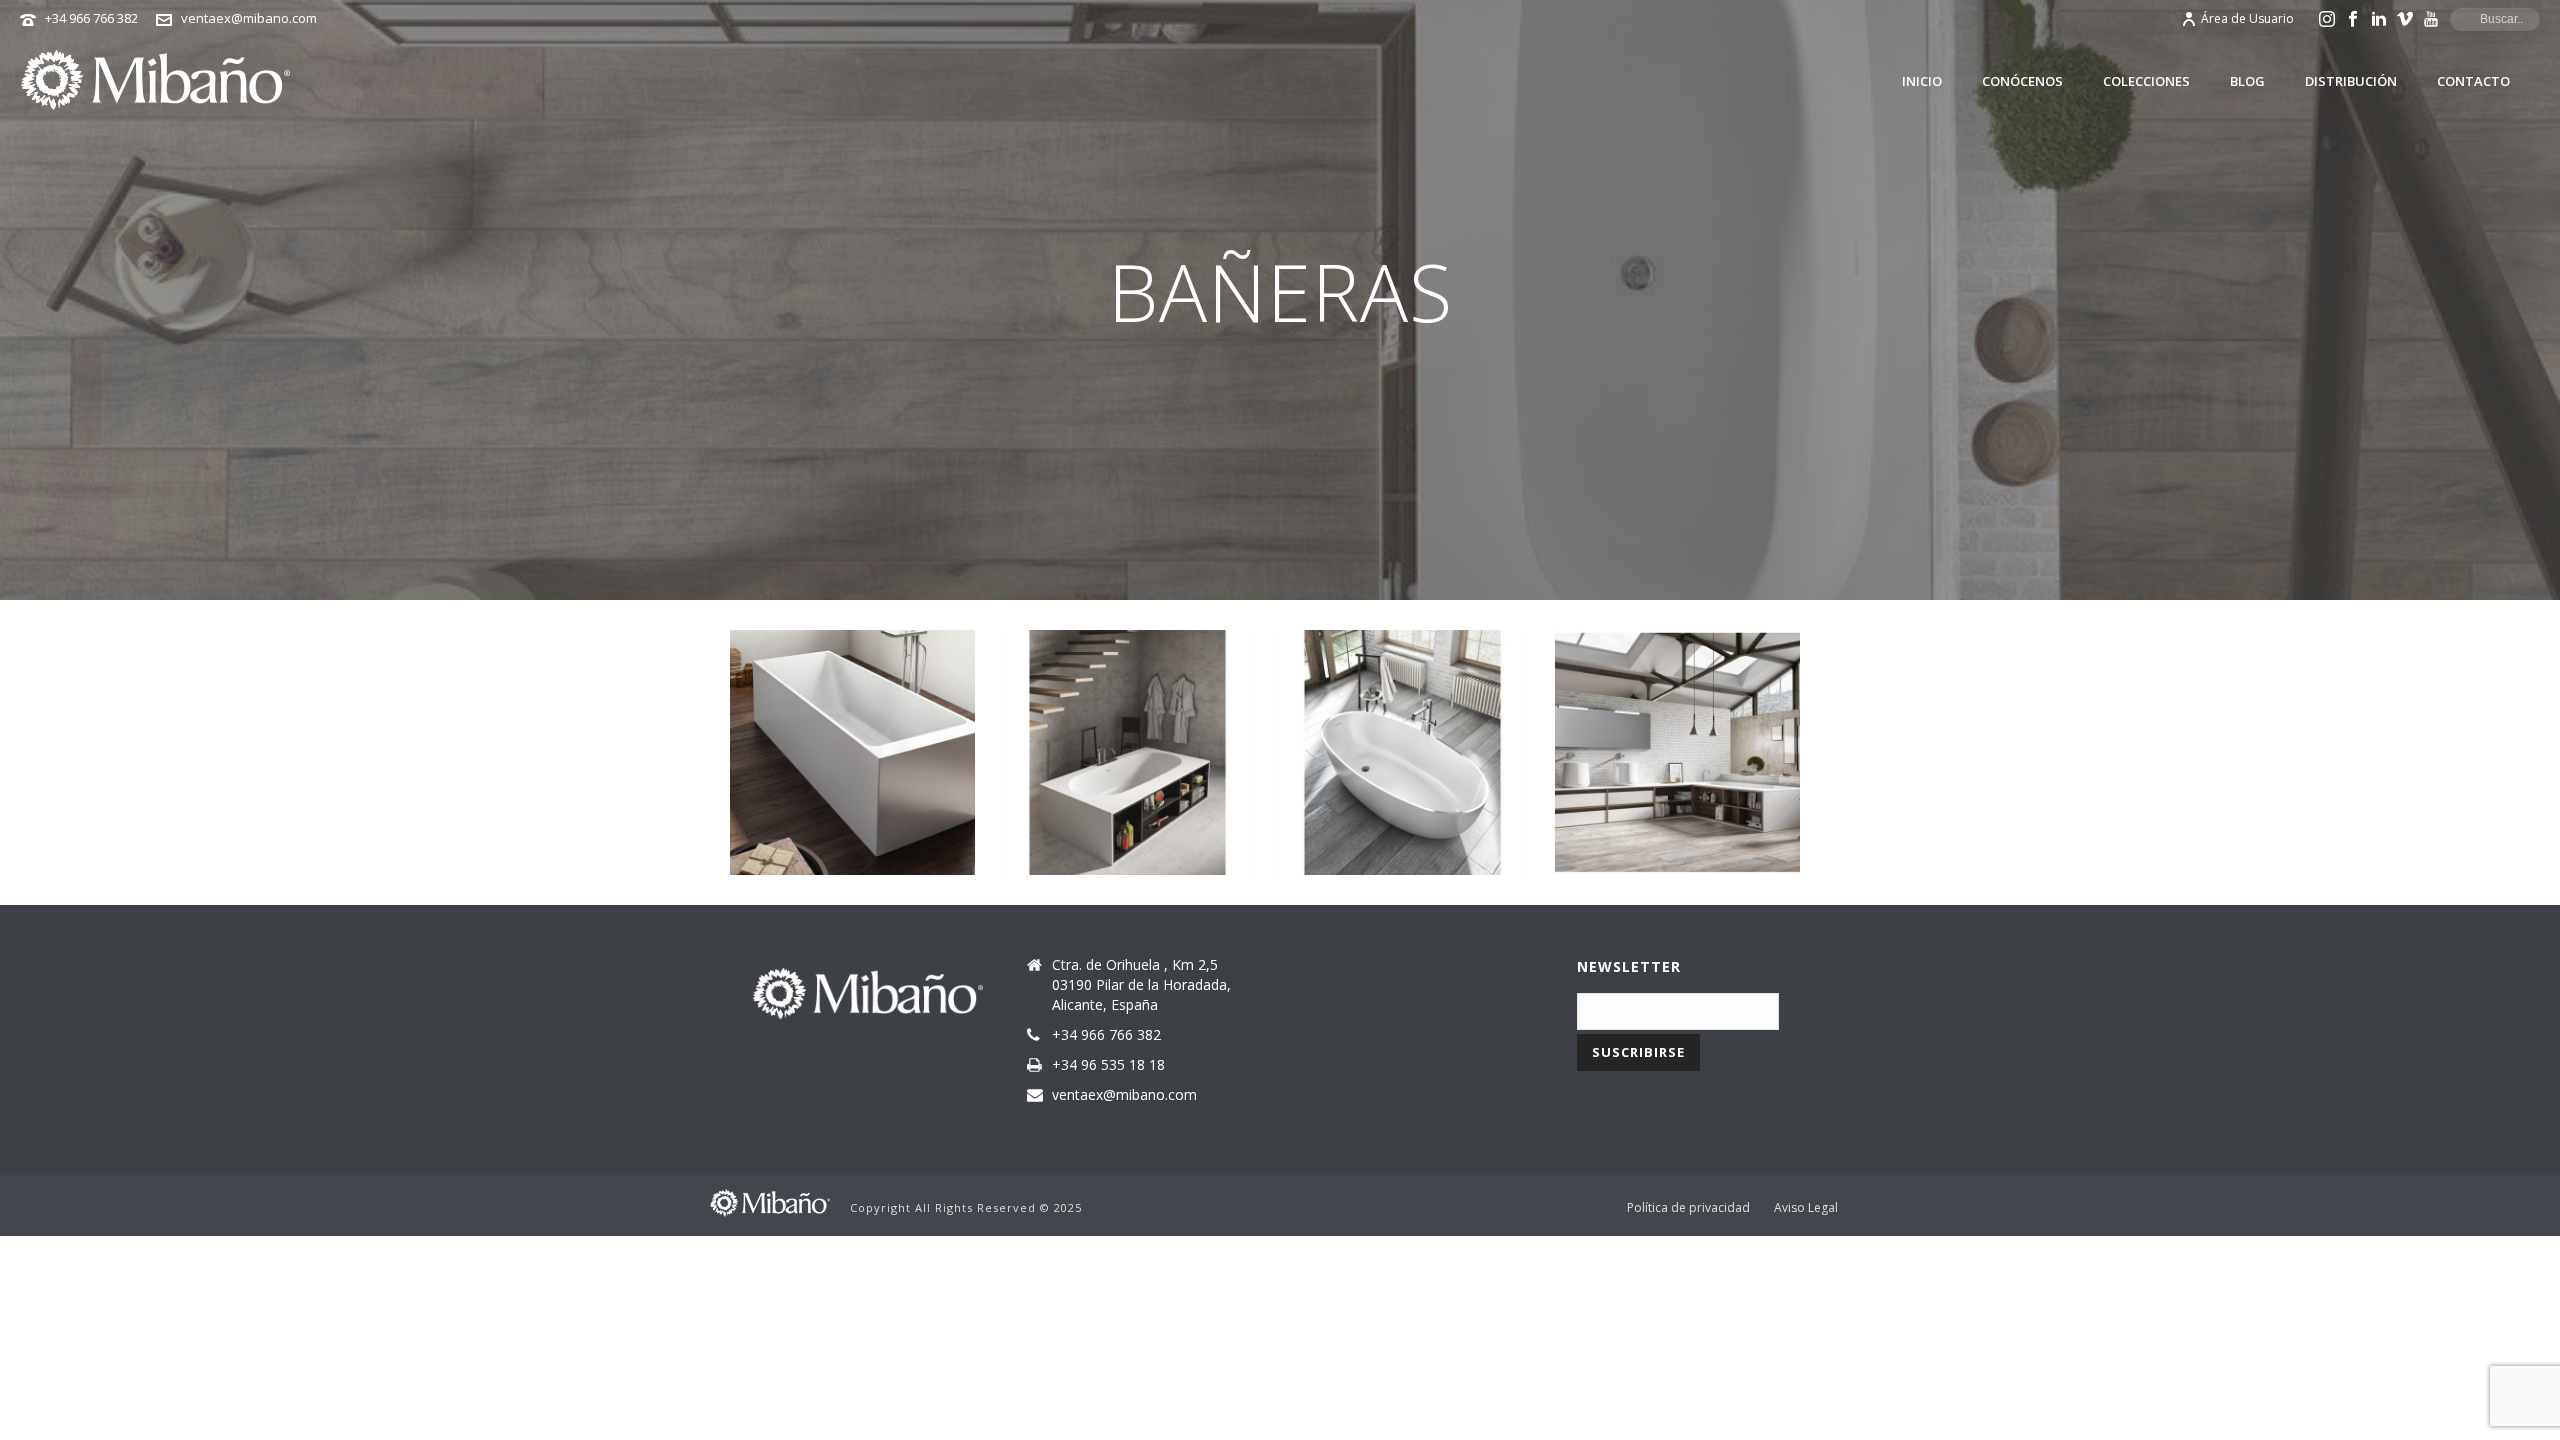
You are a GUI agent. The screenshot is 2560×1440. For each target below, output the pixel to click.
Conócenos (2022, 81)
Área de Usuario (2247, 18)
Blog (2247, 81)
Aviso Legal (1806, 1208)
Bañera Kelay (1402, 744)
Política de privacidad (1688, 1208)
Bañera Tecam (1677, 744)
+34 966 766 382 (91, 18)
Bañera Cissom (852, 740)
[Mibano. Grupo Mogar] (770, 1201)
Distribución (2351, 81)
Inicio (1922, 81)
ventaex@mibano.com (249, 18)
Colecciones (2146, 81)
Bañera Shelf (1127, 744)
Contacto (2473, 81)
